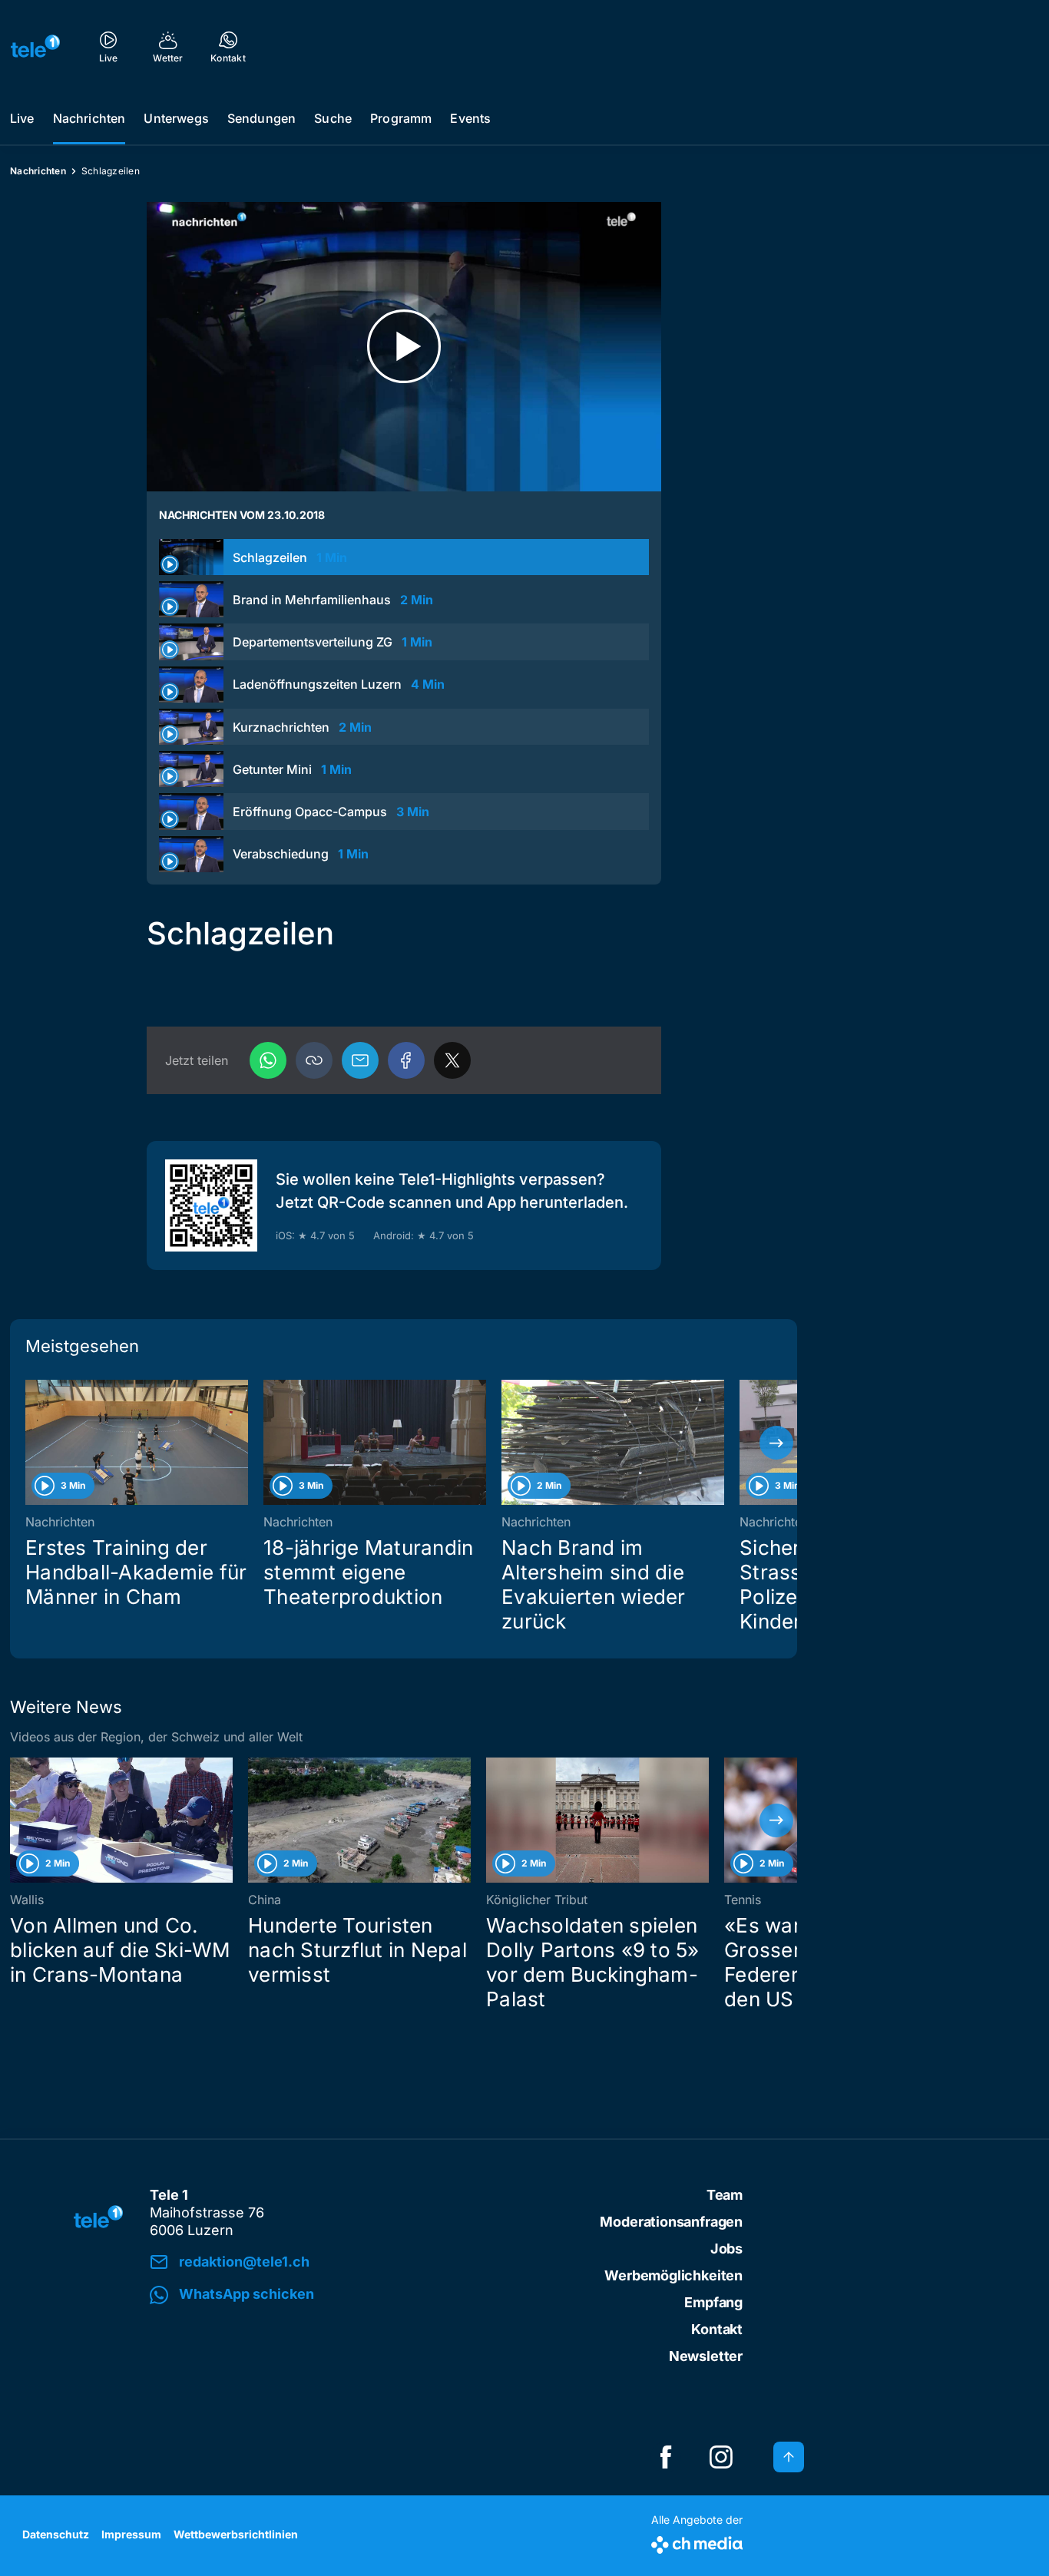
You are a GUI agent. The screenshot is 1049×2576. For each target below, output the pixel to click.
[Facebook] (406, 1060)
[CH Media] (697, 2542)
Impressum (131, 2534)
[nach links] (31, 1443)
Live (22, 118)
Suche (333, 118)
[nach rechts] (776, 1443)
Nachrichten (89, 118)
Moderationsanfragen (671, 2222)
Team (725, 2195)
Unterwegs (176, 118)
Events (470, 118)
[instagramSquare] (721, 2457)
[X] (452, 1060)
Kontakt (717, 2329)
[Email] (360, 1060)
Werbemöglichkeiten (673, 2275)
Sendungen (261, 118)
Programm (401, 118)
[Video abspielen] (404, 347)
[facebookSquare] (666, 2457)
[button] (314, 1060)
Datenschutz (56, 2534)
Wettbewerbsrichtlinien (236, 2534)
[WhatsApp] (268, 1060)
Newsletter (706, 2356)
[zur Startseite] (35, 46)
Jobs (726, 2249)
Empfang (713, 2302)
